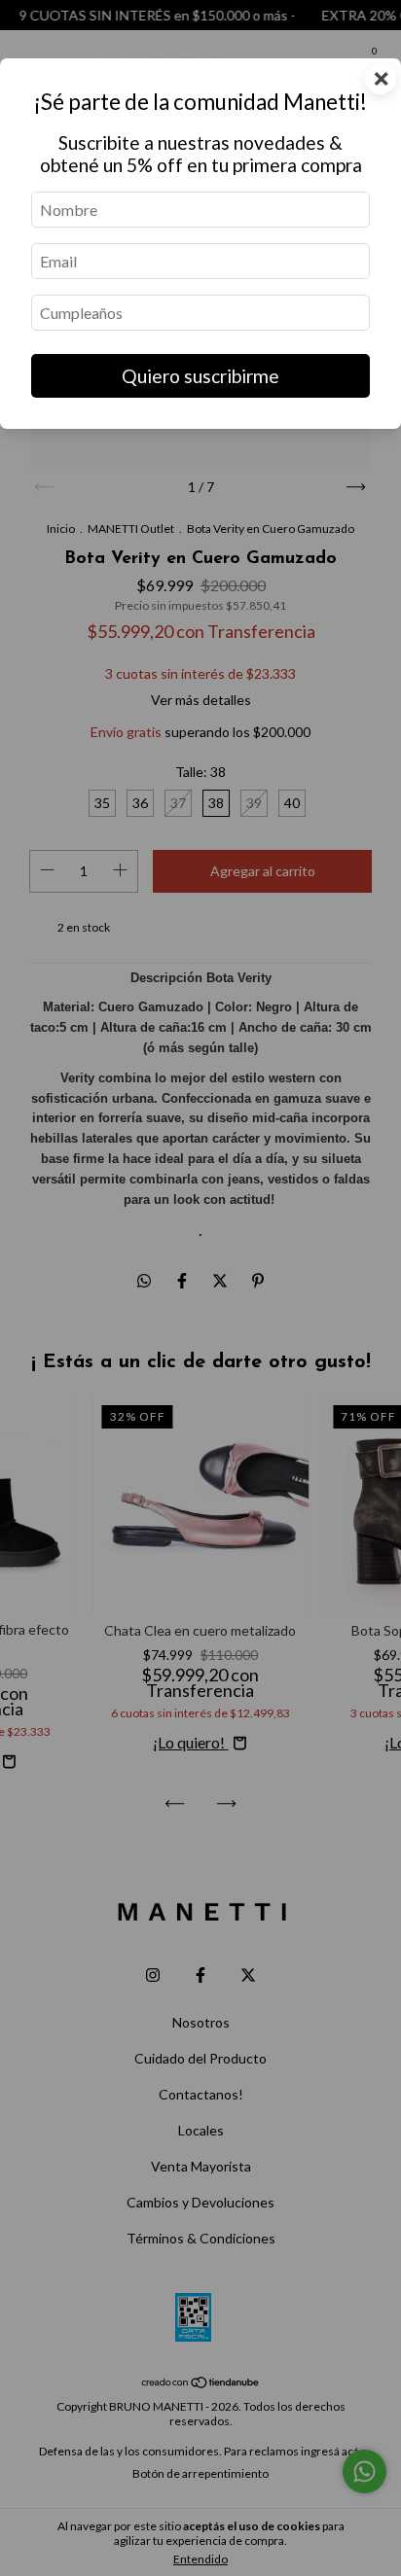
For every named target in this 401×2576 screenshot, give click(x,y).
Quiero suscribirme (200, 376)
